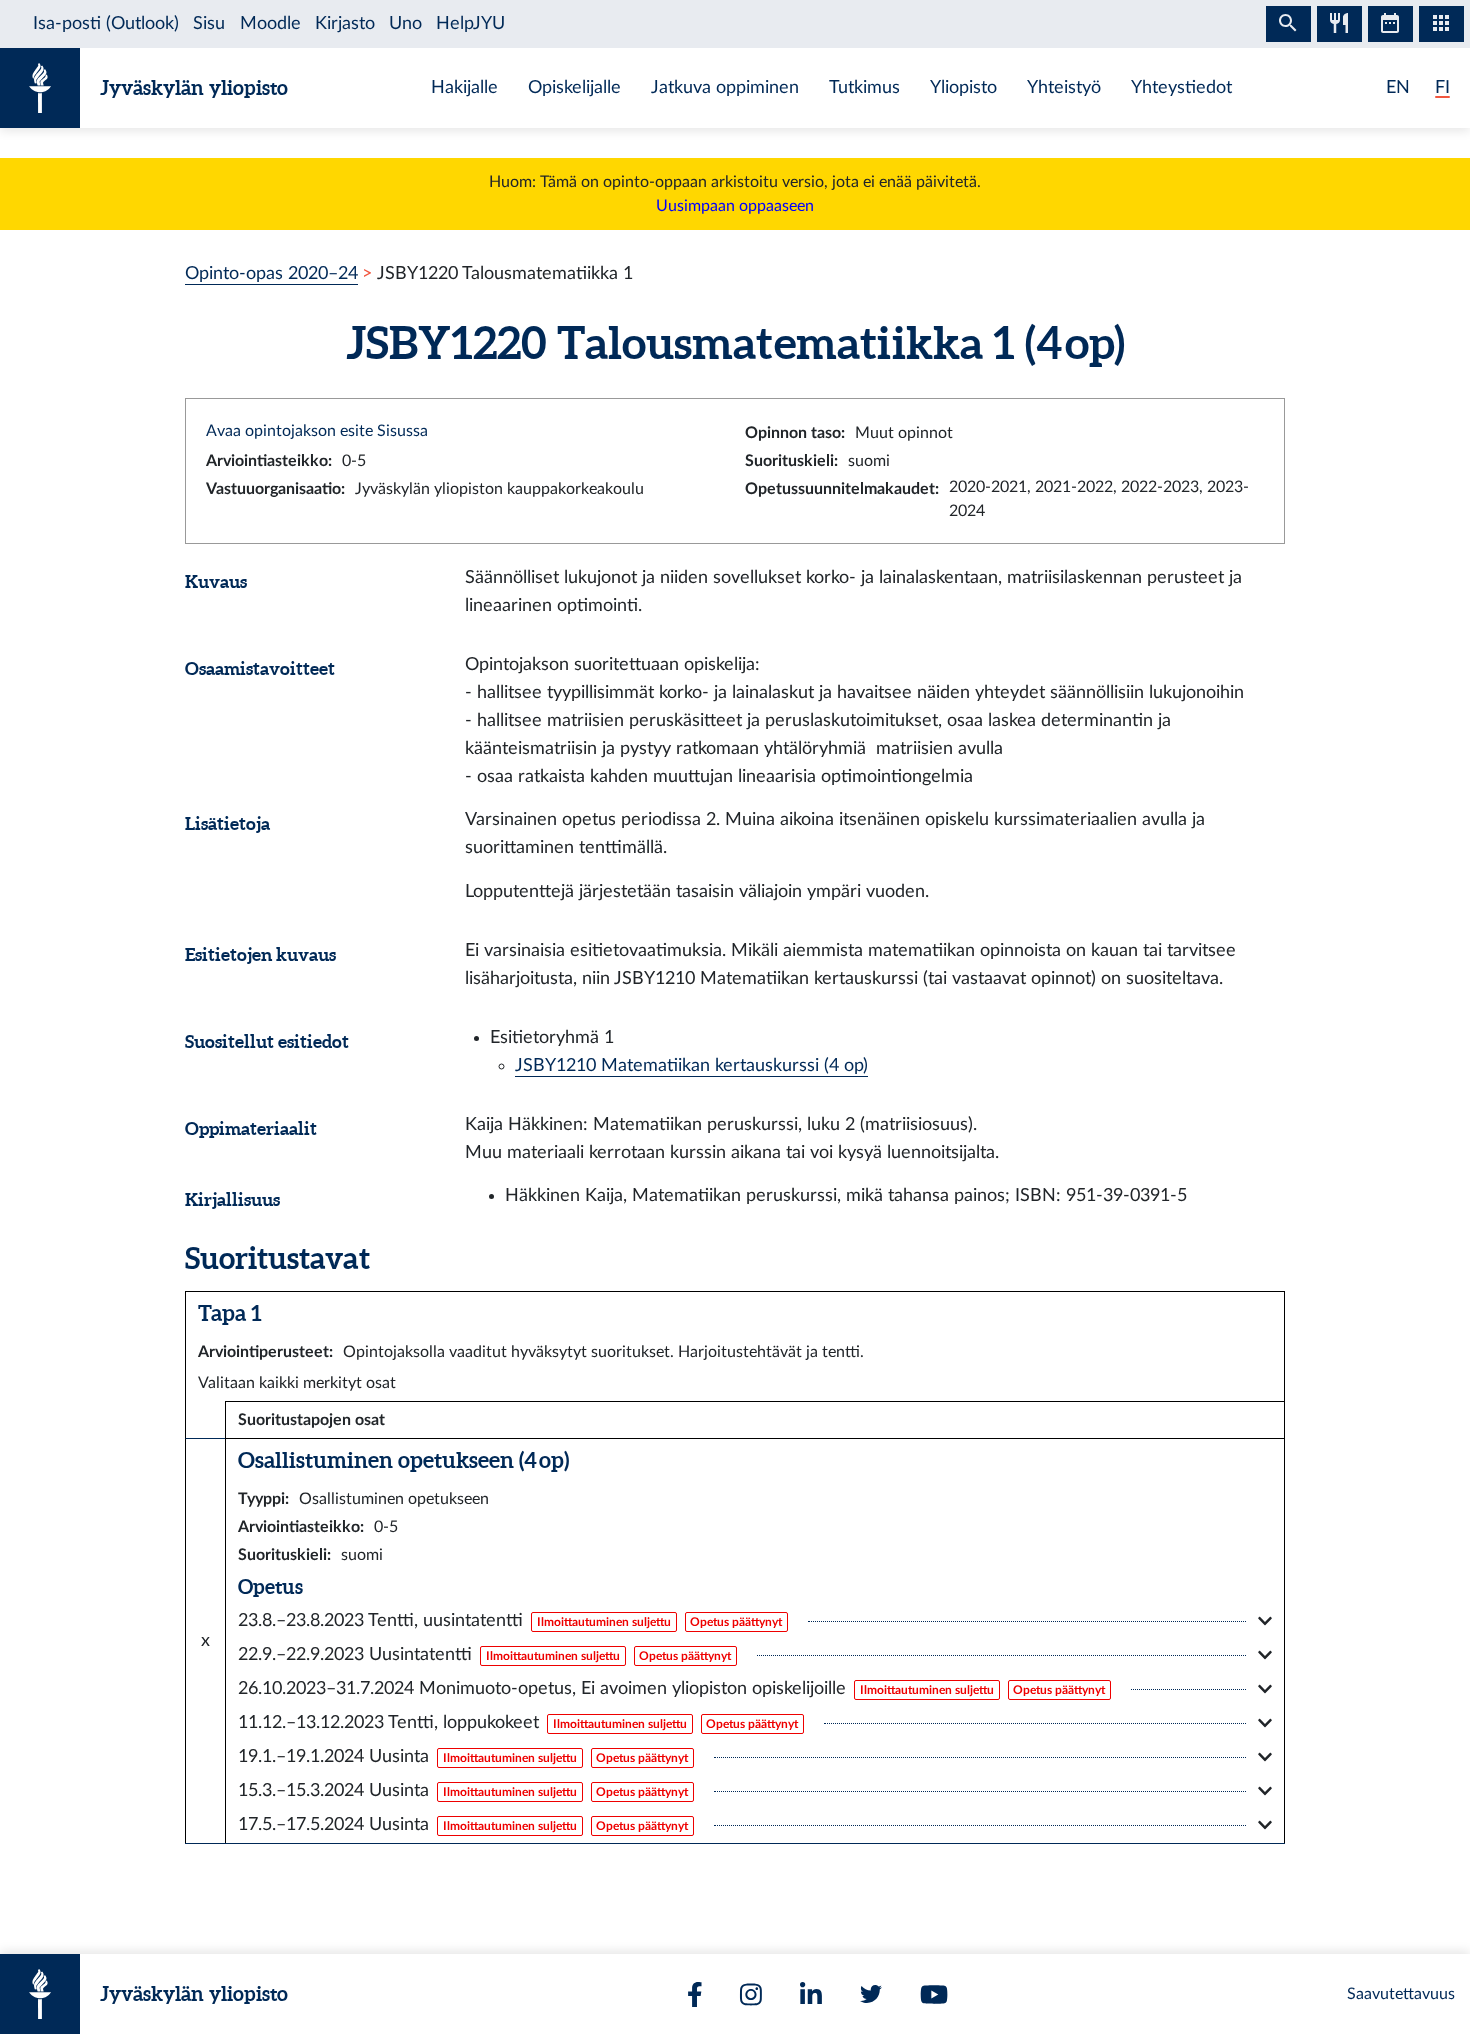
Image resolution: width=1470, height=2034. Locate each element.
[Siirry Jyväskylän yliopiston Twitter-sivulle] (871, 1994)
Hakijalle (464, 87)
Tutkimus (864, 87)
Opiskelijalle (574, 87)
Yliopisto (963, 87)
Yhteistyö (1064, 87)
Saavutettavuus (1401, 1994)
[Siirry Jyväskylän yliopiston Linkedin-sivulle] (811, 1994)
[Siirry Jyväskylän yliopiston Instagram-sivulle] (751, 1994)
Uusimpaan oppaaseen (735, 206)
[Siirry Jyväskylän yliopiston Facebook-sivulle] (695, 1994)
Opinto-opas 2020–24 (271, 273)
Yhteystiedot (1181, 87)
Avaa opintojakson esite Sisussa (317, 431)
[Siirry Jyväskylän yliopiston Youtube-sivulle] (934, 1994)
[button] (755, 1621)
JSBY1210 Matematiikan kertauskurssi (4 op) (691, 1065)
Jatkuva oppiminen (725, 87)
